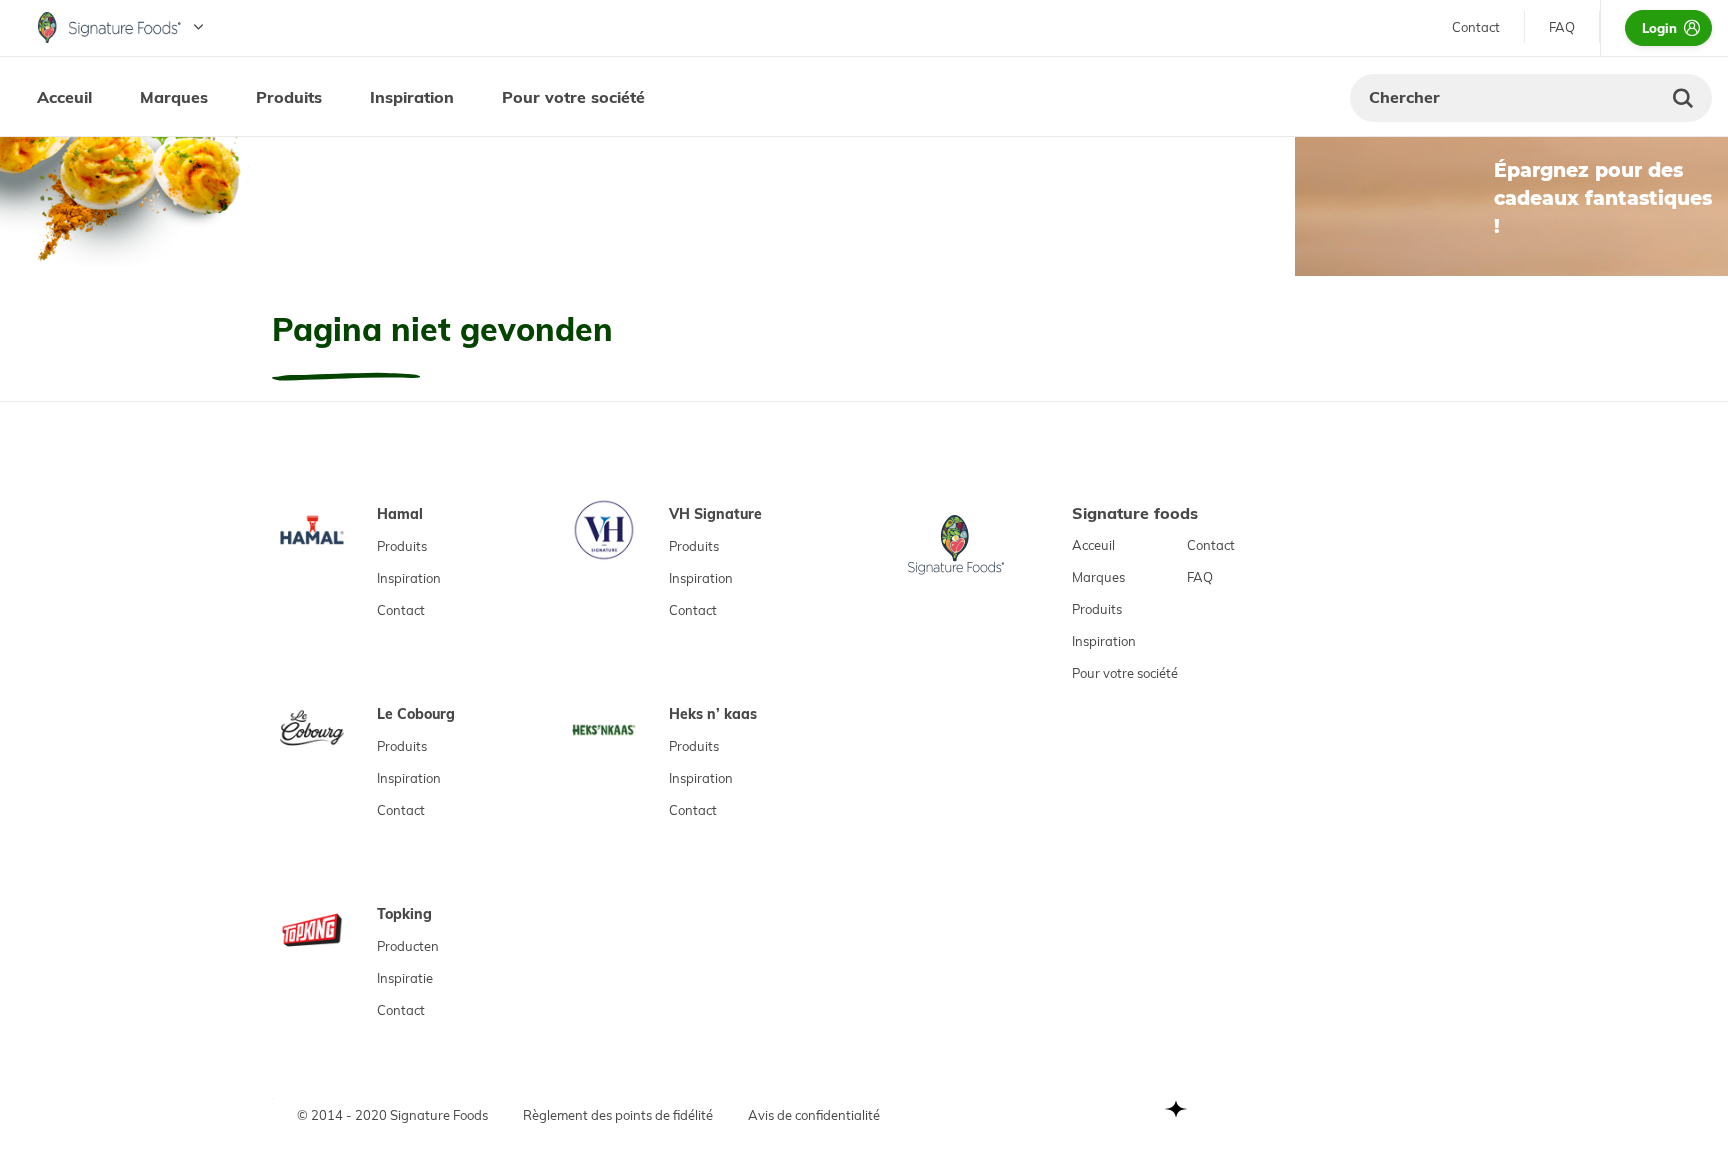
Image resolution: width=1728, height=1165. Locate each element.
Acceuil (64, 97)
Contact (1476, 27)
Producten (408, 946)
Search (1683, 98)
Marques (174, 97)
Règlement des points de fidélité (618, 1115)
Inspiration (412, 97)
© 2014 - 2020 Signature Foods (392, 1115)
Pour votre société (573, 97)
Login (1659, 28)
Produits (289, 97)
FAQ (1562, 27)
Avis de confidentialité (814, 1115)
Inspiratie (405, 978)
